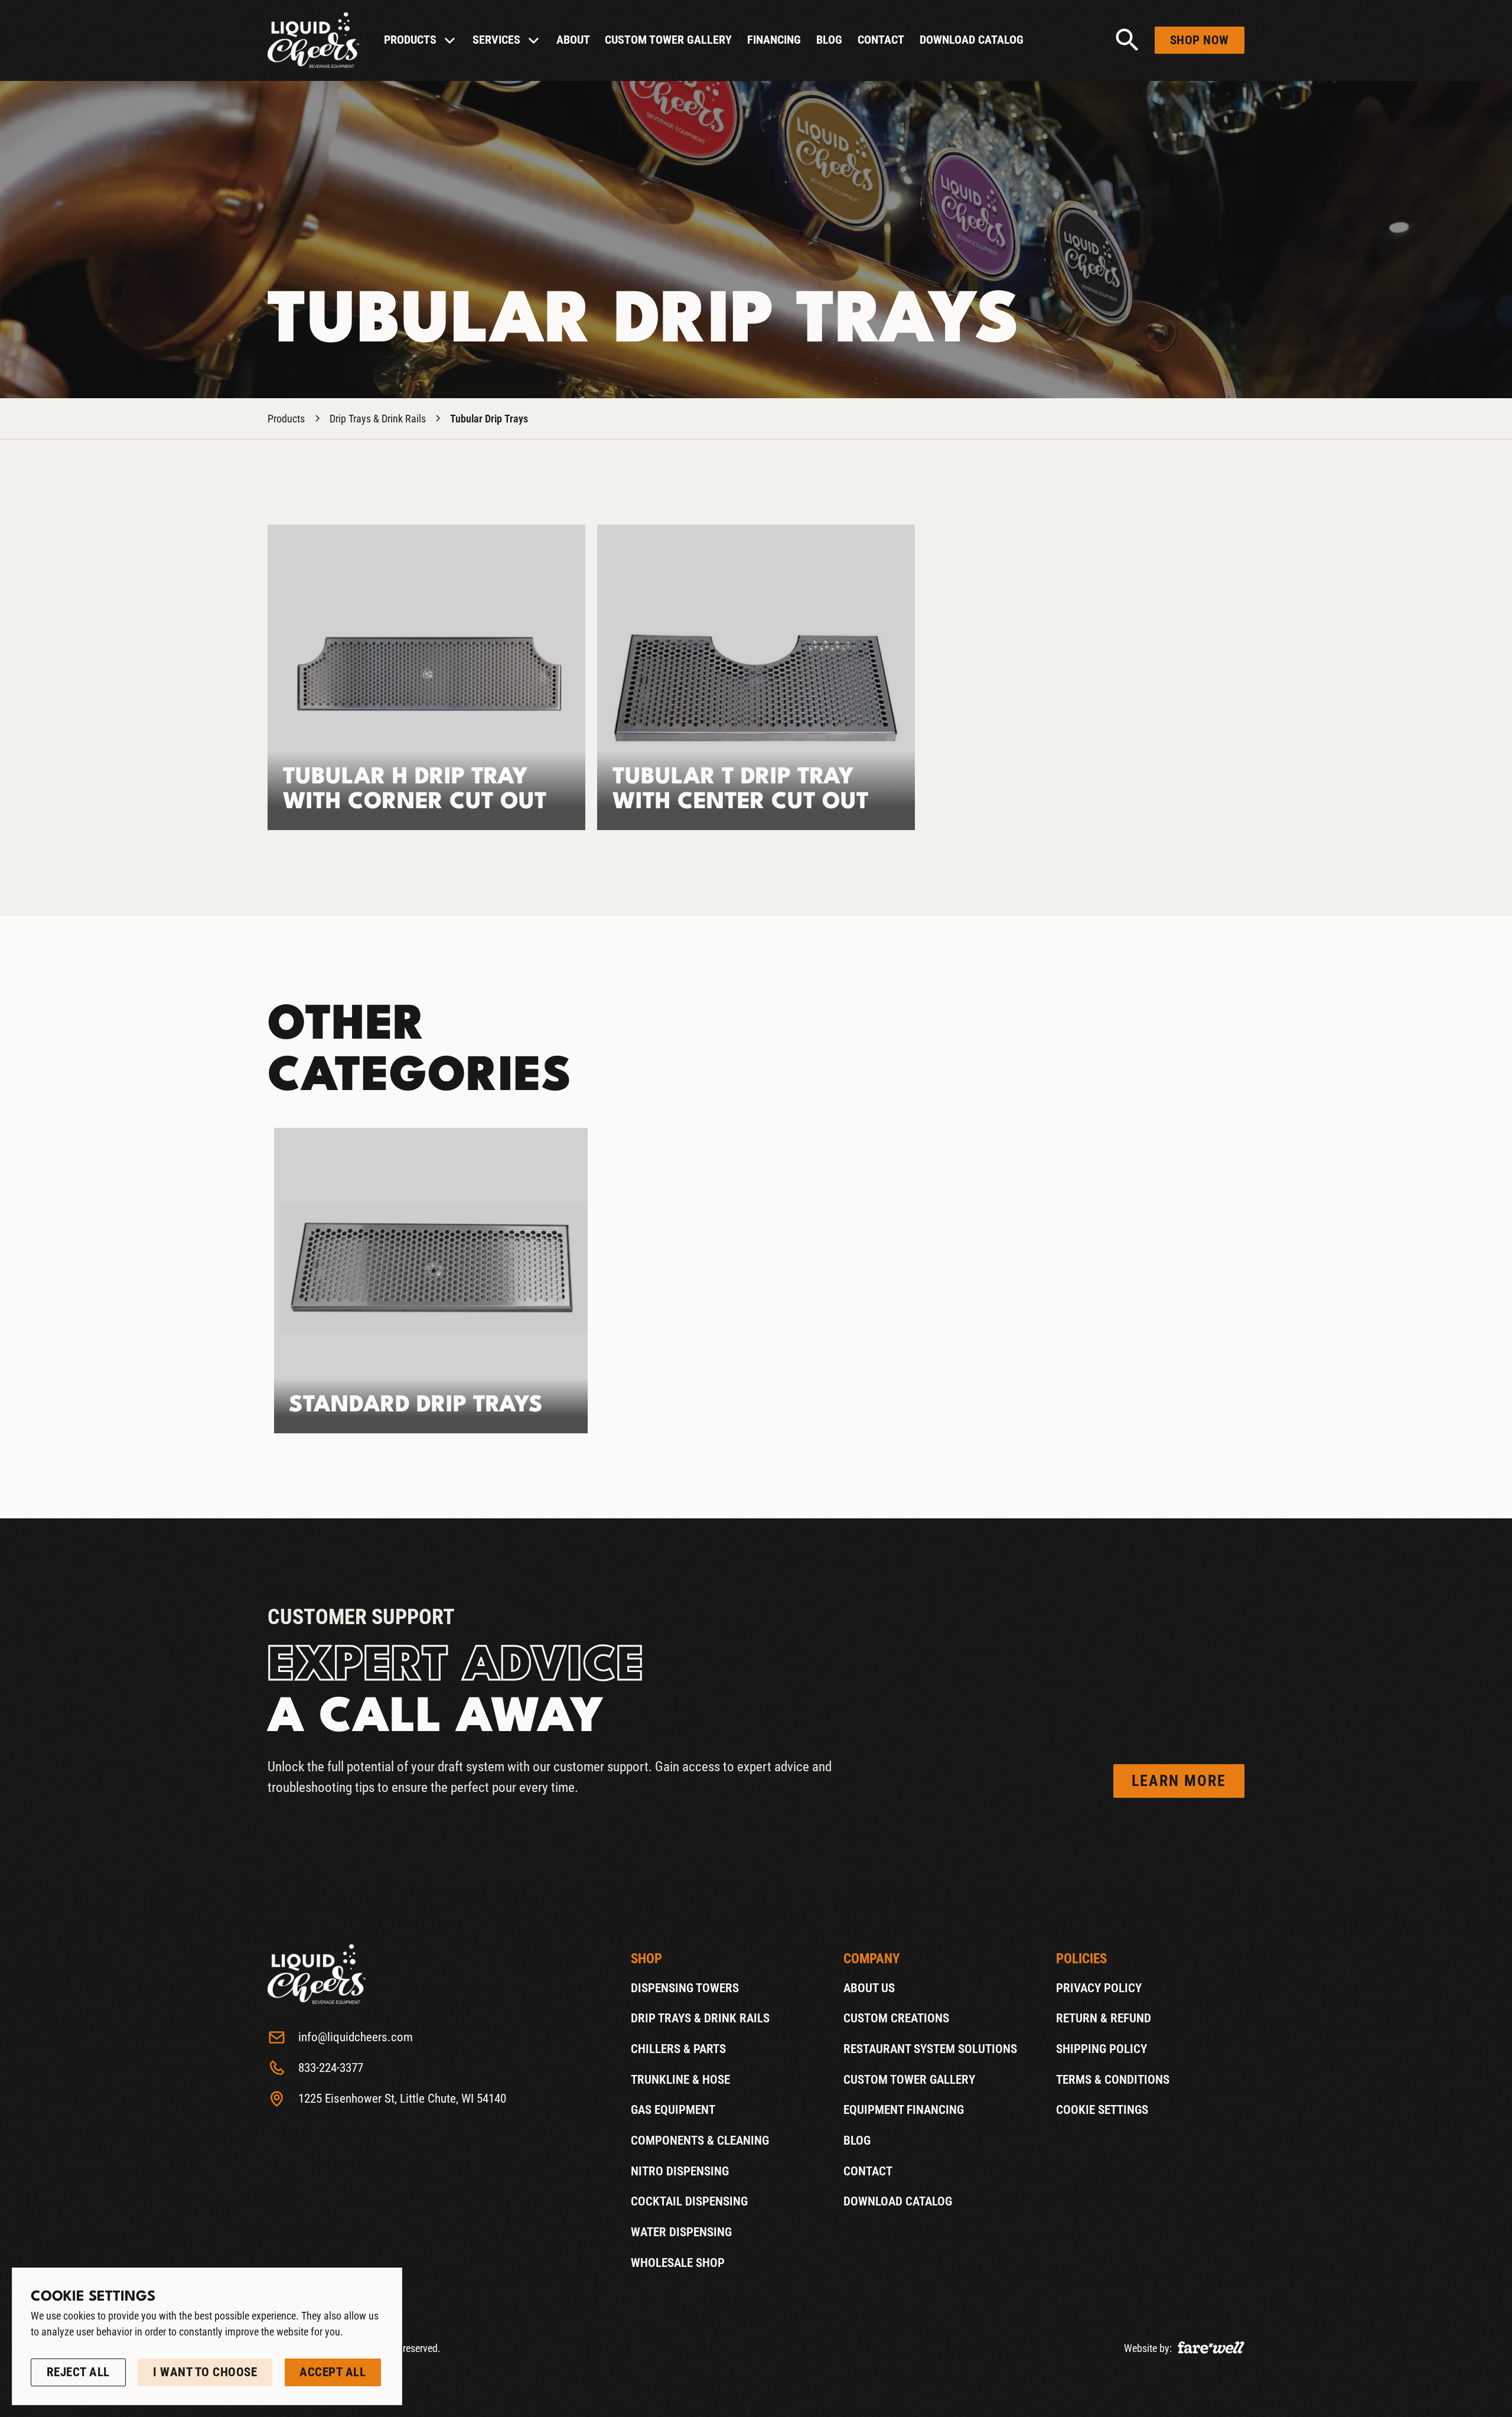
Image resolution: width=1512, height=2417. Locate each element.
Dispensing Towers (685, 1988)
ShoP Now (1200, 40)
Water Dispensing (681, 2232)
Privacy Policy (1099, 1988)
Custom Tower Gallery (668, 40)
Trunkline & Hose (680, 2080)
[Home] (313, 40)
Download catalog (972, 40)
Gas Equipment (673, 2110)
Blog (829, 40)
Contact (881, 40)
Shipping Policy (1102, 2049)
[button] (420, 40)
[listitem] (431, 1281)
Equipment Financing (904, 2110)
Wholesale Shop (678, 2263)
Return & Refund (1104, 2019)
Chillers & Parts (678, 2049)
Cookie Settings (1102, 2110)
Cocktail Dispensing (689, 2202)
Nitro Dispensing (680, 2171)
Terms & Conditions (1113, 2080)
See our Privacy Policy (86, 2349)
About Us (869, 1988)
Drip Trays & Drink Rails (378, 419)
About (573, 40)
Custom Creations (896, 2019)
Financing (774, 40)
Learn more (1179, 1781)
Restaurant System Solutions (930, 2049)
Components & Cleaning (700, 2141)
